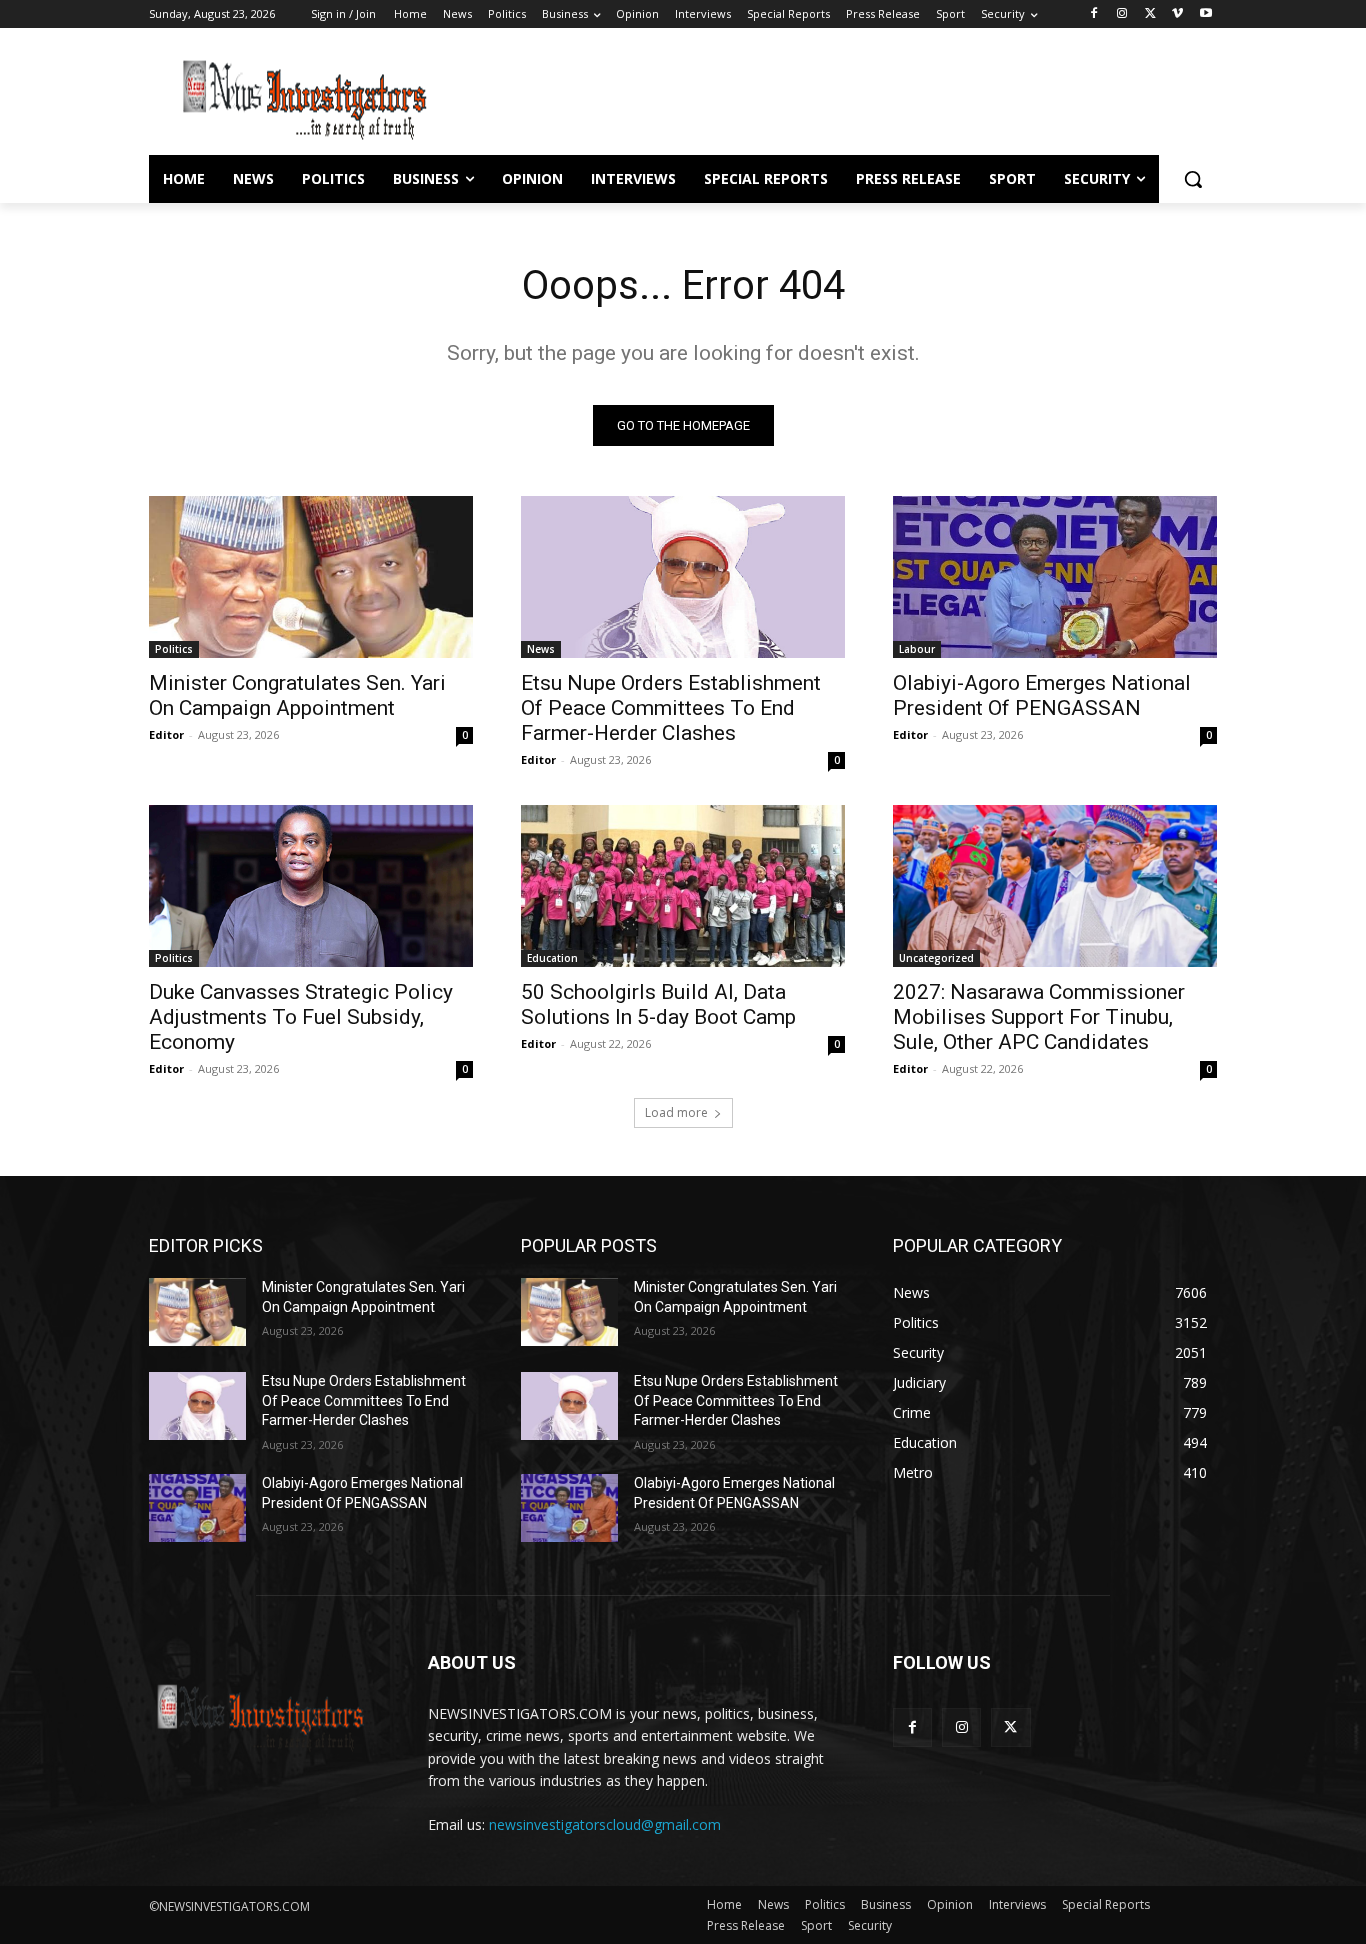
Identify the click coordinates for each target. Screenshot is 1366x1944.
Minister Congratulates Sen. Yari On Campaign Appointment (297, 695)
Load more (676, 1112)
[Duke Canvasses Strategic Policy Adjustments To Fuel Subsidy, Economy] (311, 886)
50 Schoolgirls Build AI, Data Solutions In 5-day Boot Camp (658, 1004)
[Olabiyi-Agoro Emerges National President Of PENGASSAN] (1055, 577)
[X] (1150, 14)
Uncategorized (936, 958)
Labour (917, 649)
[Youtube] (1205, 14)
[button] (1193, 179)
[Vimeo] (1177, 14)
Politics (174, 649)
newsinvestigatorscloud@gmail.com (605, 1824)
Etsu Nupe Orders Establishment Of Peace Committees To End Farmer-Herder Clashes (671, 708)
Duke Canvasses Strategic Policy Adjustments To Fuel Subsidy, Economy (301, 1017)
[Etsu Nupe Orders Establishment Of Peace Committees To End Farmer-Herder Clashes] (683, 577)
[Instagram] (1122, 14)
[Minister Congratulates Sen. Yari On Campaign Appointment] (311, 577)
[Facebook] (1094, 14)
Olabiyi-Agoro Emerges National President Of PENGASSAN (1042, 695)
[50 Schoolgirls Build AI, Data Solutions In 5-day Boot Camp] (683, 886)
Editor (166, 734)
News (541, 649)
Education (552, 958)
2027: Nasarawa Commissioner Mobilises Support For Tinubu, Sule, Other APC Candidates (1039, 1017)
